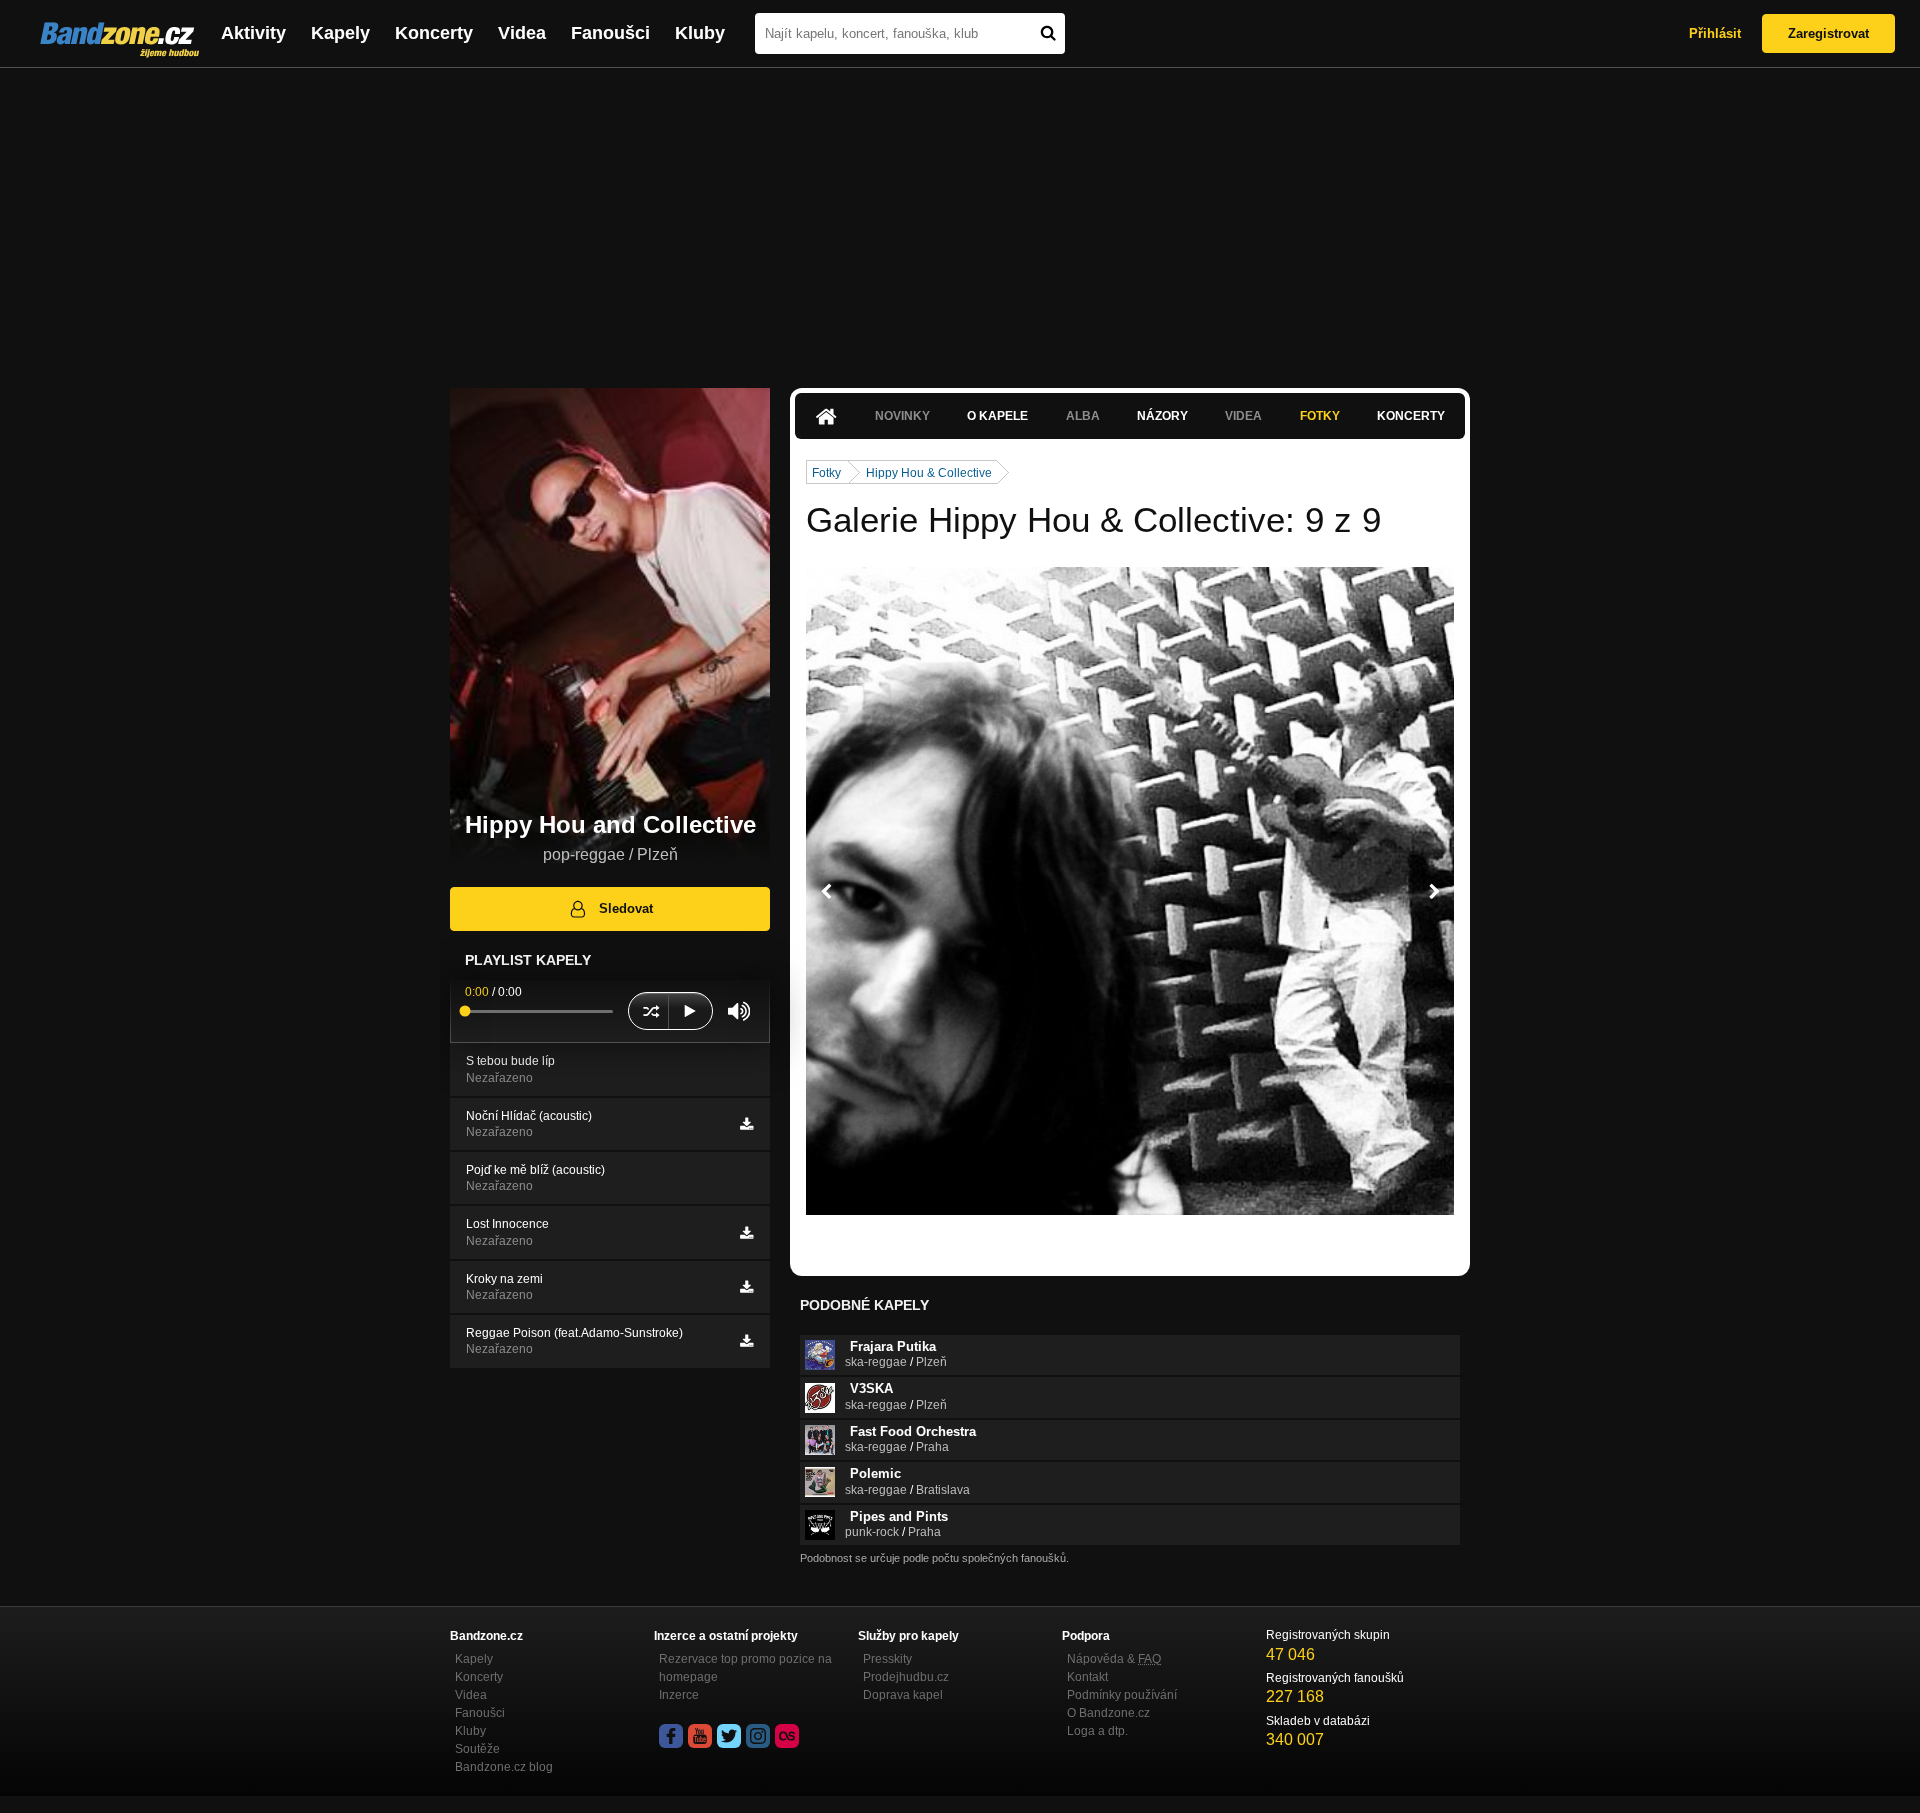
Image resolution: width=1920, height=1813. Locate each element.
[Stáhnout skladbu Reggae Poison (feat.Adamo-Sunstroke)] (746, 1341)
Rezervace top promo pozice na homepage (745, 1668)
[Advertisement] (960, 218)
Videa (522, 33)
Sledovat (626, 908)
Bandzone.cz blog (504, 1767)
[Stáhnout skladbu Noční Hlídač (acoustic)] (746, 1124)
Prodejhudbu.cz (906, 1677)
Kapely (340, 33)
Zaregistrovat (1828, 33)
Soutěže (477, 1749)
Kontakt (1087, 1677)
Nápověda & (1114, 1659)
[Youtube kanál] (700, 1736)
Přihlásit (1715, 33)
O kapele (997, 416)
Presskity (887, 1659)
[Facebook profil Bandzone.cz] (671, 1736)
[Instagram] (758, 1736)
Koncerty (434, 33)
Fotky (1320, 416)
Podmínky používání (1122, 1695)
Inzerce (679, 1695)
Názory (1162, 416)
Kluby (700, 33)
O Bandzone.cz (1108, 1713)
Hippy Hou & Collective (929, 473)
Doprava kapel (903, 1695)
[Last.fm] (787, 1736)
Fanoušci (610, 33)
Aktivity (253, 33)
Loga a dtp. (1097, 1731)
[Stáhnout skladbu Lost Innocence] (746, 1233)
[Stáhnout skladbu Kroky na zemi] (746, 1287)
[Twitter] (729, 1736)
